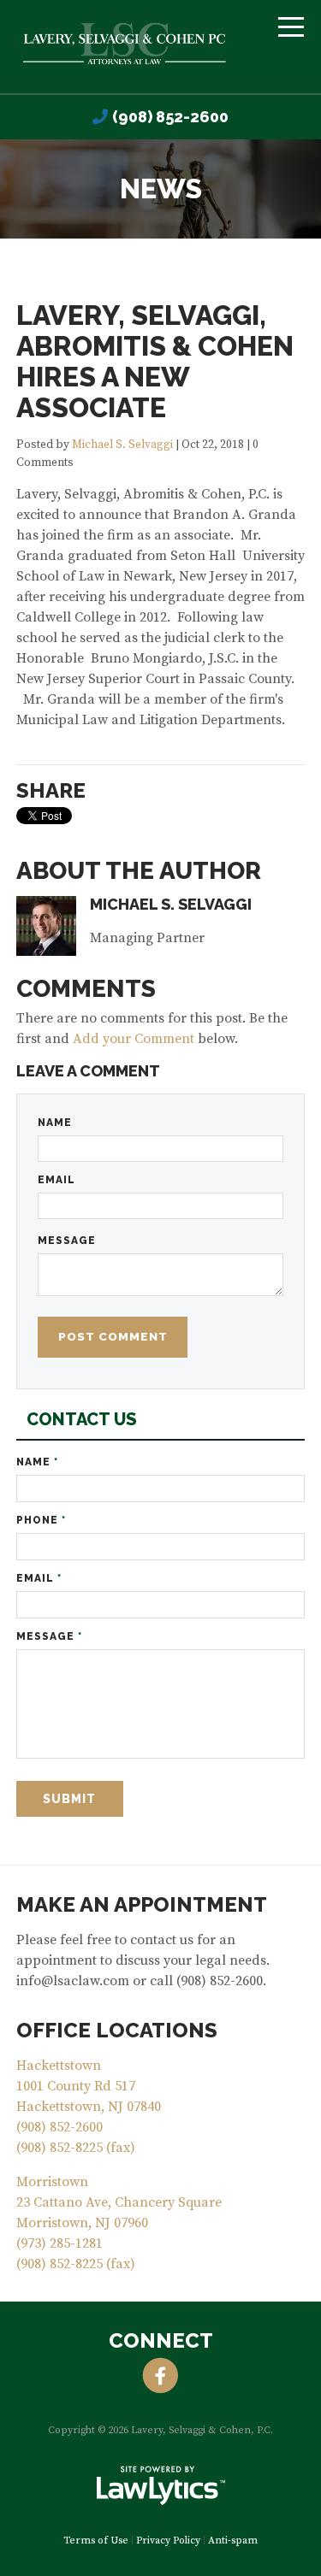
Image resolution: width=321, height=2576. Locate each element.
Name (55, 1123)
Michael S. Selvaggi (122, 445)
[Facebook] (160, 2376)
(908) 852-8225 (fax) (76, 2148)
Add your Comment (134, 1039)
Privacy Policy (168, 2541)
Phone (41, 1520)
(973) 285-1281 (59, 2243)
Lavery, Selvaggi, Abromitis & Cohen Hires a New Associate (155, 361)
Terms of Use (96, 2541)
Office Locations (117, 2030)
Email (56, 1180)
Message (67, 1241)
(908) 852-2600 (170, 117)
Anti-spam (233, 2541)
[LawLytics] (161, 2485)
